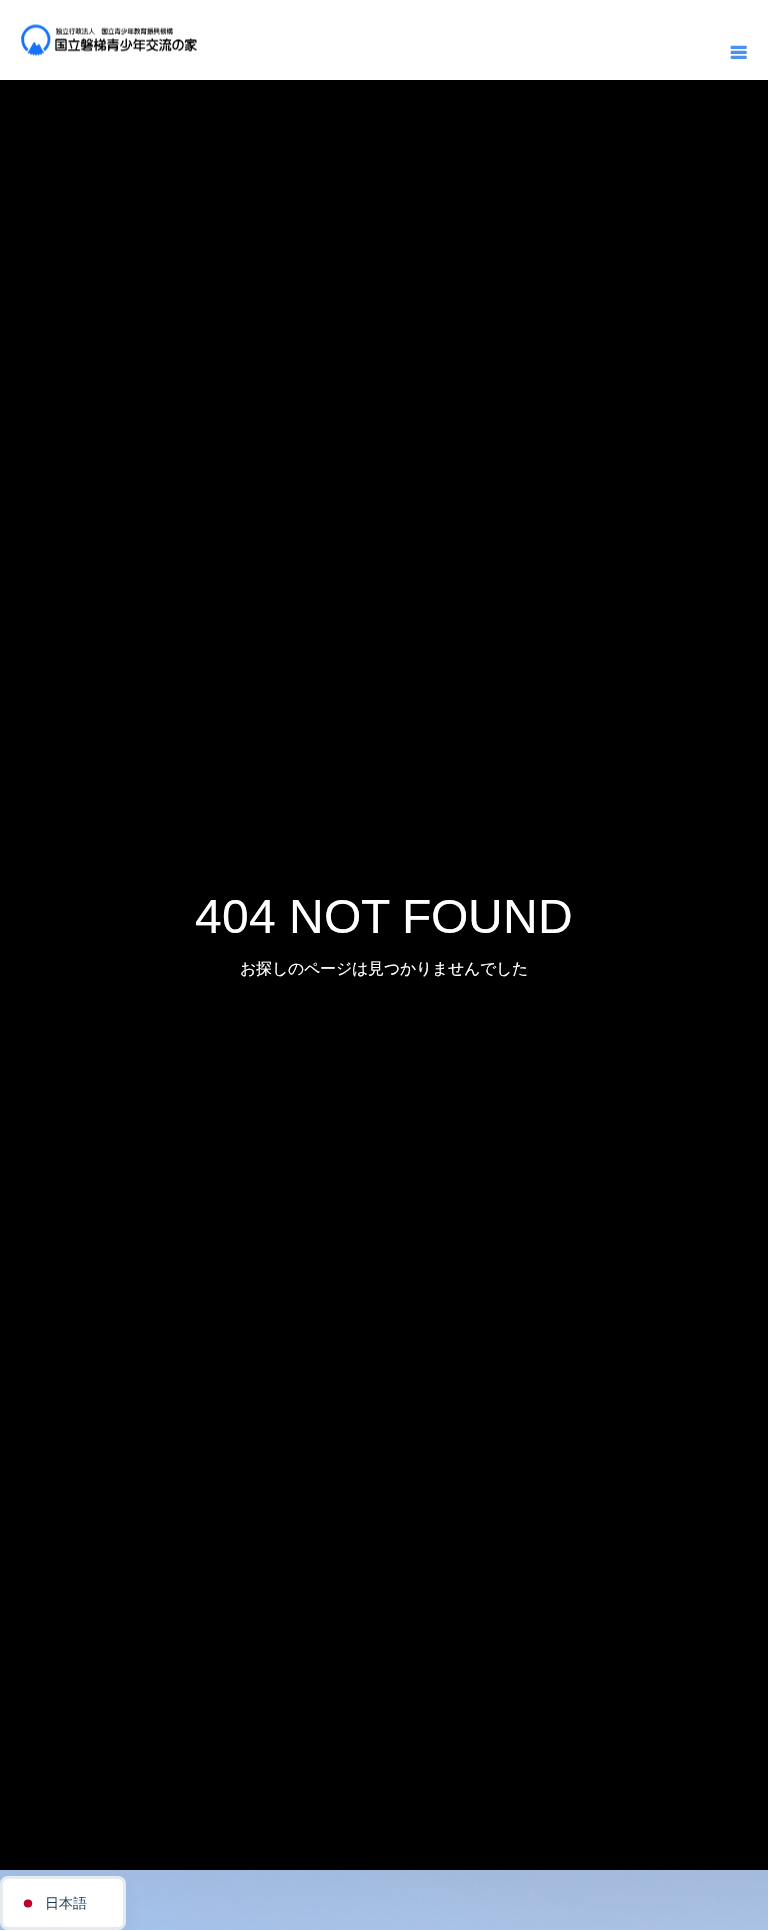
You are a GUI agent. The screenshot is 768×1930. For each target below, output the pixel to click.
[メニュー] (738, 50)
